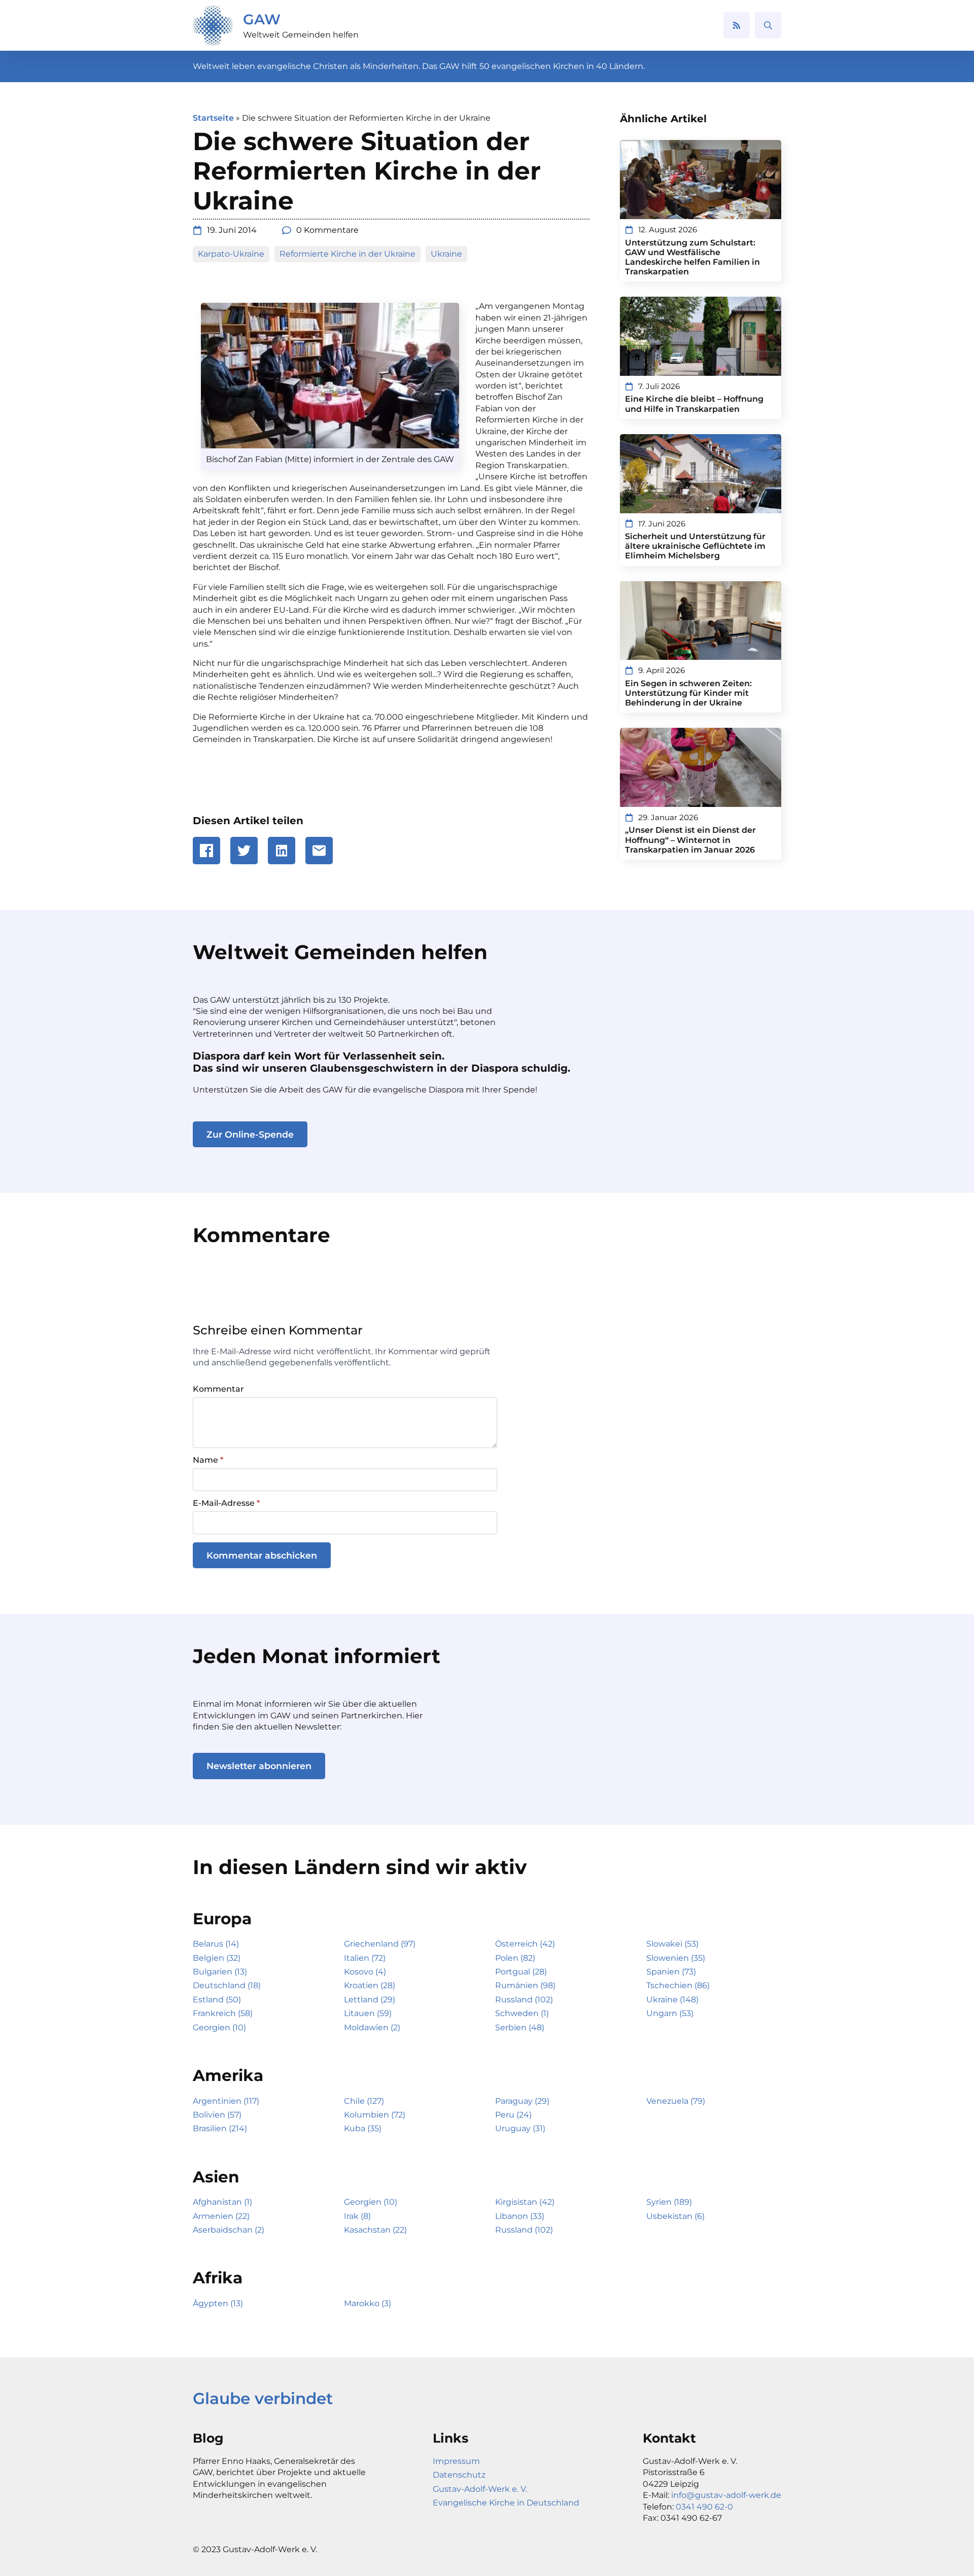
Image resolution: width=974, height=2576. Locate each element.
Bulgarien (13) (220, 1972)
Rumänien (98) (525, 1985)
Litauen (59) (368, 2013)
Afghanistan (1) (222, 2202)
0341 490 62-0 (704, 2507)
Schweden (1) (522, 2013)
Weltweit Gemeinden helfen (301, 35)
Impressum (456, 2461)
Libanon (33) (520, 2216)
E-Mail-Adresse (226, 1503)
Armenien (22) (221, 2216)
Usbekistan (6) (675, 2216)
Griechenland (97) (380, 1944)
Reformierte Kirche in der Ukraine (347, 254)
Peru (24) (513, 2115)
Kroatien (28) (370, 1985)
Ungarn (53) (670, 2013)
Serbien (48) (520, 2027)
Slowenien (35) (676, 1958)
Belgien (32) (217, 1958)
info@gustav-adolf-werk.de (726, 2495)
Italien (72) (365, 1958)
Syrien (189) (669, 2202)
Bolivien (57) (217, 2115)
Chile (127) (364, 2101)
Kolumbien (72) (375, 2115)
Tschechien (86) (678, 1985)
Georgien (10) (219, 2027)
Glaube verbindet (263, 2398)
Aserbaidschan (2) (229, 2230)
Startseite (213, 118)
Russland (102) (524, 2000)
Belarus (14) (216, 1944)
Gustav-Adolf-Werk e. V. (480, 2489)
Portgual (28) (521, 1972)
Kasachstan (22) (375, 2230)
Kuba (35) (363, 2128)
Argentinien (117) (226, 2101)
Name (208, 1460)
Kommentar (218, 1389)
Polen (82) (515, 1958)
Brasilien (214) (220, 2128)
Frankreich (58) (223, 2013)
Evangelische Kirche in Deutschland (506, 2503)
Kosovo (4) (365, 1972)
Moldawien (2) (372, 2027)
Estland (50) (217, 2000)
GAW (262, 19)
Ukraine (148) (672, 2000)
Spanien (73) (671, 1972)
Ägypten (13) (218, 2303)
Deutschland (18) (227, 1985)
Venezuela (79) (676, 2101)
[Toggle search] (768, 25)
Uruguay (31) (520, 2128)
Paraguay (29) (522, 2101)
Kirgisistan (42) (525, 2202)
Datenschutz (459, 2475)
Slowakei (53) (672, 1944)
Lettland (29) (370, 2000)
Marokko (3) (368, 2303)
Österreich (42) (525, 1944)
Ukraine (446, 254)
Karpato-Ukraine (231, 254)
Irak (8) (357, 2216)
